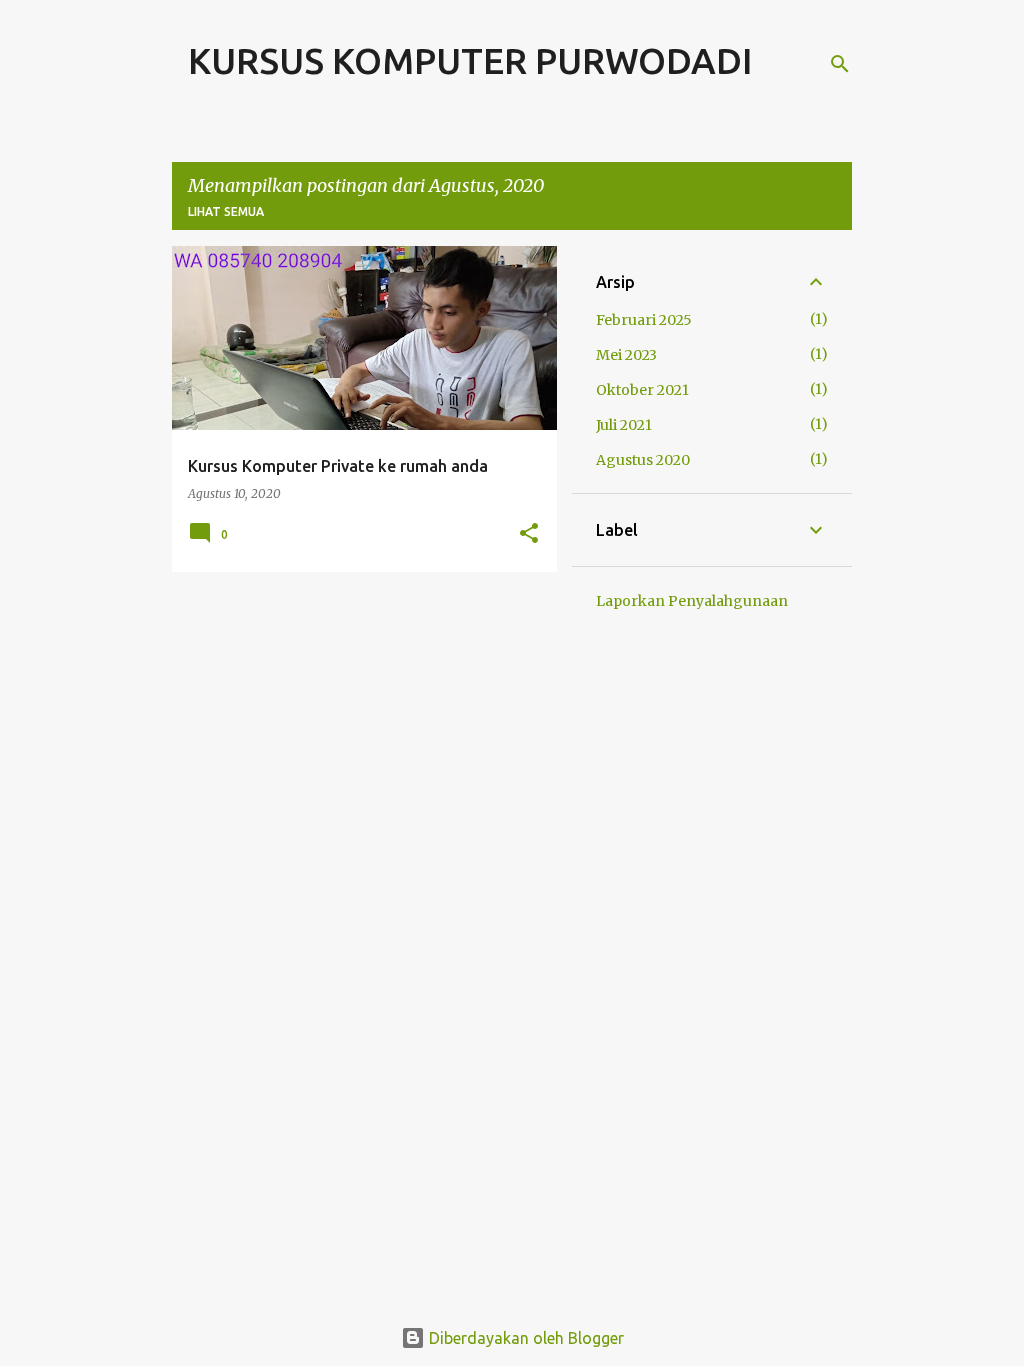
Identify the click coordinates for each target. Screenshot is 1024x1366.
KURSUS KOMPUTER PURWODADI (470, 60)
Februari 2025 (644, 320)
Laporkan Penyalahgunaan (692, 601)
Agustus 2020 (643, 460)
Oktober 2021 (642, 390)
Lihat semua (226, 211)
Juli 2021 (624, 425)
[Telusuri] (840, 64)
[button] (529, 534)
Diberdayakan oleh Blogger (524, 1338)
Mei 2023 (626, 355)
